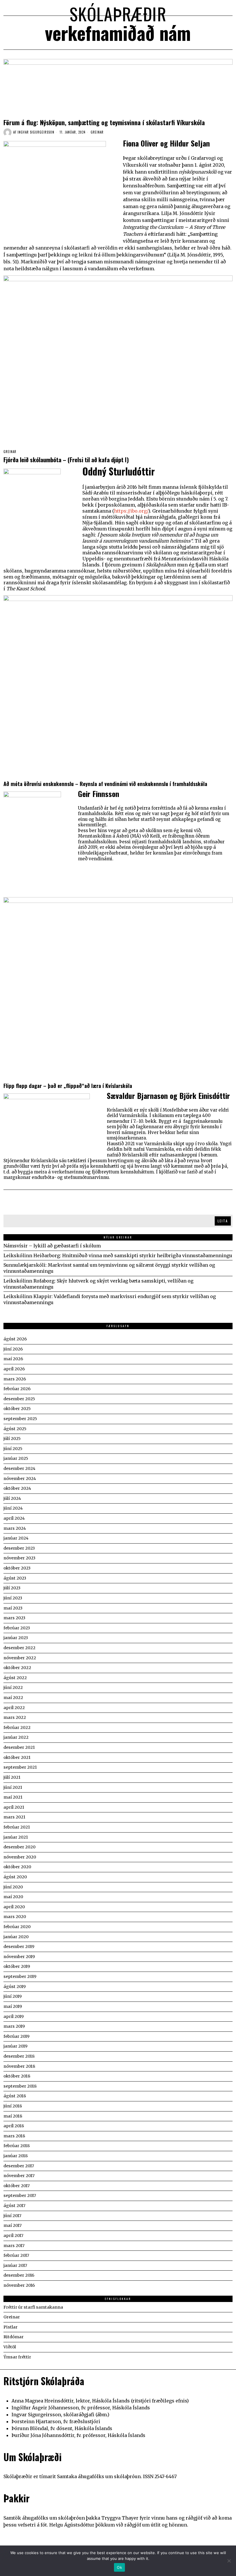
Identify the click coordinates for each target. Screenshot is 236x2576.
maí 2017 (13, 2225)
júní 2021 (13, 1787)
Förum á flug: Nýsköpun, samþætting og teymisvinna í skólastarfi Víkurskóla (104, 122)
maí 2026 (13, 1359)
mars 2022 (15, 1717)
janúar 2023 (16, 1638)
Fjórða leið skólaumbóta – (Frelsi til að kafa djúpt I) (66, 460)
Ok (119, 2567)
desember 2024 (19, 1468)
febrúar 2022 (17, 1728)
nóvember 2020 (20, 1857)
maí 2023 (13, 1608)
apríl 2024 (14, 1518)
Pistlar (11, 2327)
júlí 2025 (12, 1439)
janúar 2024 (16, 1538)
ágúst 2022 (15, 1678)
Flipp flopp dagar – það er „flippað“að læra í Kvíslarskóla (68, 1086)
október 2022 (17, 1668)
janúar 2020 (16, 1937)
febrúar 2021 (17, 1827)
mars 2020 (15, 1917)
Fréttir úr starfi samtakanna (33, 2307)
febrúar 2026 (17, 1389)
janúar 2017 (15, 2265)
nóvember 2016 (19, 2285)
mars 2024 (15, 1528)
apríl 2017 (13, 2236)
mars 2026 (15, 1379)
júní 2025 (13, 1449)
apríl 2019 (14, 2016)
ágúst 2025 (15, 1429)
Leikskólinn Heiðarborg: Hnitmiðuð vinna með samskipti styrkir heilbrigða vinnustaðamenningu (118, 1255)
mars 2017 (14, 2246)
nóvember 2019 (19, 1957)
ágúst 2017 (14, 2206)
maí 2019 (13, 2006)
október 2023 (17, 1568)
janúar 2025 (16, 1458)
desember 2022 (19, 1648)
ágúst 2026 (15, 1339)
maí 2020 (13, 1897)
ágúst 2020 (15, 1877)
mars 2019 (14, 2026)
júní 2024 (13, 1508)
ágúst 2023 (15, 1578)
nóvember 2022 (20, 1658)
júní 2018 (13, 2106)
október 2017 (17, 2186)
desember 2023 (19, 1548)
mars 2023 (14, 1618)
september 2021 (20, 1767)
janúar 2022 (16, 1737)
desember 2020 (19, 1847)
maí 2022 (13, 1698)
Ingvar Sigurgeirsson (36, 132)
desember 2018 (19, 2056)
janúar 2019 (15, 2046)
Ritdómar (14, 2337)
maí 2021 (13, 1797)
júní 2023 (13, 1598)
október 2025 (17, 1409)
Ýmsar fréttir (17, 2357)
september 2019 (20, 1976)
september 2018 (20, 2086)
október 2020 (17, 1867)
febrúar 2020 (17, 1927)
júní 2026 (13, 1349)
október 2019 (17, 1966)
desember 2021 (19, 1747)
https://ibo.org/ (131, 511)
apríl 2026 (14, 1369)
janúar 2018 (16, 2156)
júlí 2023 (12, 1588)
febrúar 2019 (16, 2036)
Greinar (97, 132)
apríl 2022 (14, 1708)
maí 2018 (13, 2116)
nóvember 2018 (19, 2066)
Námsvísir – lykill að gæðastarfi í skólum (52, 1246)
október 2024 (17, 1488)
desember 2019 (19, 1947)
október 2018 (17, 2076)
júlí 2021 (12, 1777)
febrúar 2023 (17, 1628)
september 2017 (20, 2196)
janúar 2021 (16, 1837)
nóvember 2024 (20, 1479)
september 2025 (20, 1419)
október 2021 (17, 1757)
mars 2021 (14, 1817)
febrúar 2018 (17, 2146)
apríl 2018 (14, 2126)
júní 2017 (12, 2216)
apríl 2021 (14, 1807)
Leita (223, 1221)
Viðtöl (10, 2347)
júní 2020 (13, 1887)
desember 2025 (19, 1399)
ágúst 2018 (15, 2096)
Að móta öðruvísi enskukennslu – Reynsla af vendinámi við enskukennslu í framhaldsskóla (105, 784)
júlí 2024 (12, 1498)
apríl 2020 (14, 1907)
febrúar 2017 (16, 2255)
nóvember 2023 (19, 1558)
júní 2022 (13, 1687)
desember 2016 (19, 2275)
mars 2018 (14, 2136)
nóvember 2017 (19, 2176)
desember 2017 (19, 2166)
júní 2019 (13, 1996)
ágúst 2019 (15, 1987)
